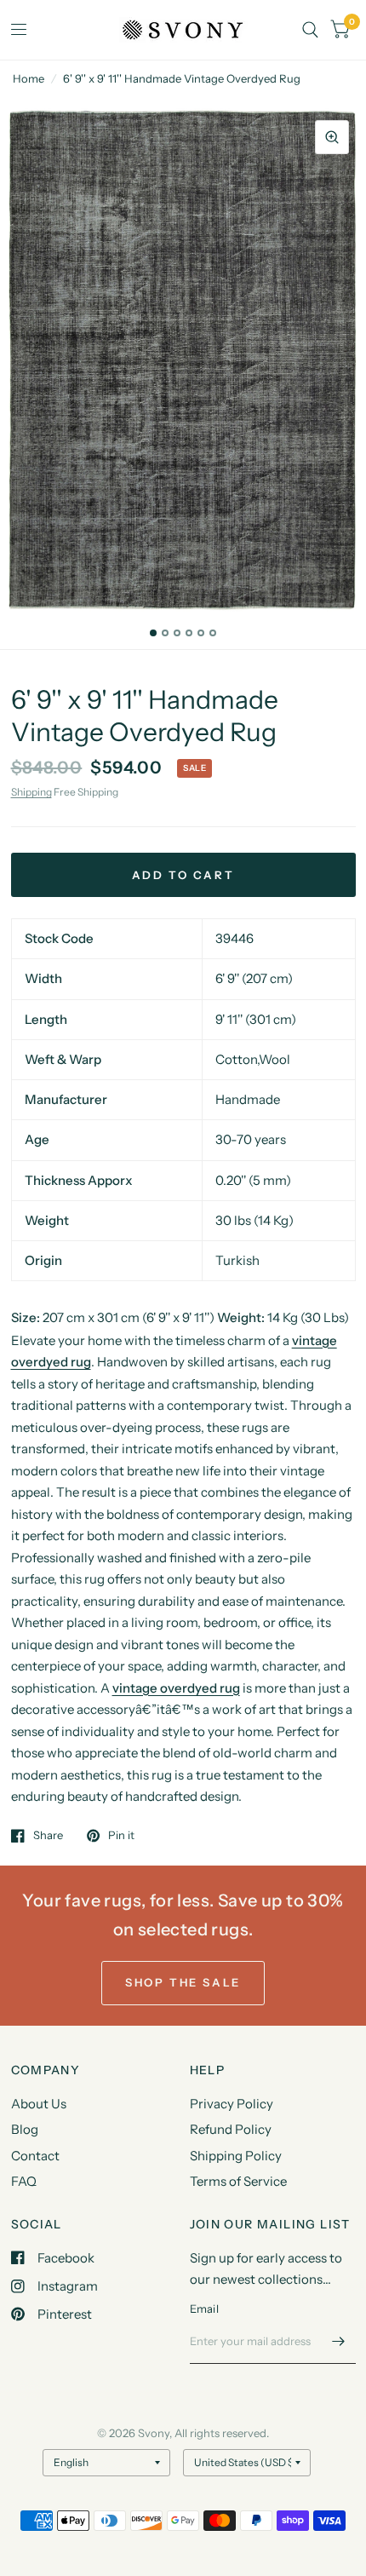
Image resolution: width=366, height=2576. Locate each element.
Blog (25, 2129)
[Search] (310, 30)
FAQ (24, 2181)
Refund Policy (231, 2129)
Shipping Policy (236, 2156)
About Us (39, 2104)
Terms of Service (238, 2181)
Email (204, 2309)
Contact (35, 2156)
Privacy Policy (232, 2104)
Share (48, 1836)
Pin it (121, 1836)
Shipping (31, 792)
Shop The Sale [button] (183, 1982)
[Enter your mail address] (339, 2342)
